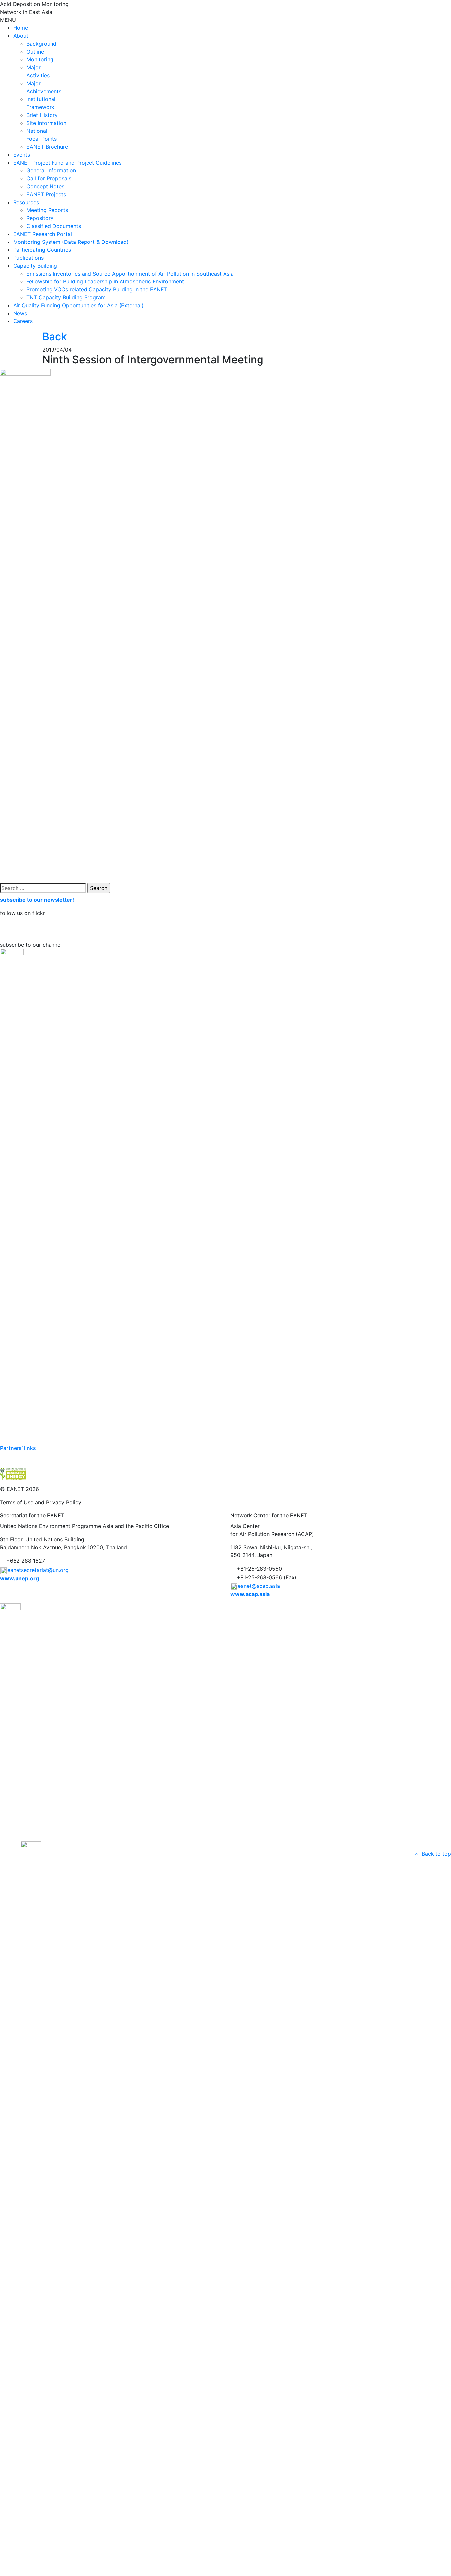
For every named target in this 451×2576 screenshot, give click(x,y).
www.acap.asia (250, 1594)
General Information (51, 170)
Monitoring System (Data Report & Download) (71, 242)
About (21, 36)
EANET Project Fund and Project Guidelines (67, 163)
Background (41, 44)
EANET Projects (46, 194)
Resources (26, 202)
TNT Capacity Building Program (66, 297)
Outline (35, 52)
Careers (23, 321)
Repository (40, 218)
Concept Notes (45, 186)
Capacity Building (35, 266)
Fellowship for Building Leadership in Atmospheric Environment (105, 281)
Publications (28, 258)
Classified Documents (54, 226)
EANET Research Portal (43, 234)
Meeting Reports (47, 210)
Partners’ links (18, 1448)
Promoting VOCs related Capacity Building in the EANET (97, 289)
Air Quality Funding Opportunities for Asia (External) (78, 305)
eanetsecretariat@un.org (38, 1570)
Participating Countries (42, 250)
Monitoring (40, 59)
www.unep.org (19, 1578)
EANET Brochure (47, 147)
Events (22, 155)
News (20, 313)
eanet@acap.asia (259, 1586)
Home (21, 28)
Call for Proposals (49, 178)
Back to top (435, 1854)
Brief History (42, 115)
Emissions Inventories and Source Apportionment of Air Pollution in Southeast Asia (130, 274)
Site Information (46, 123)
